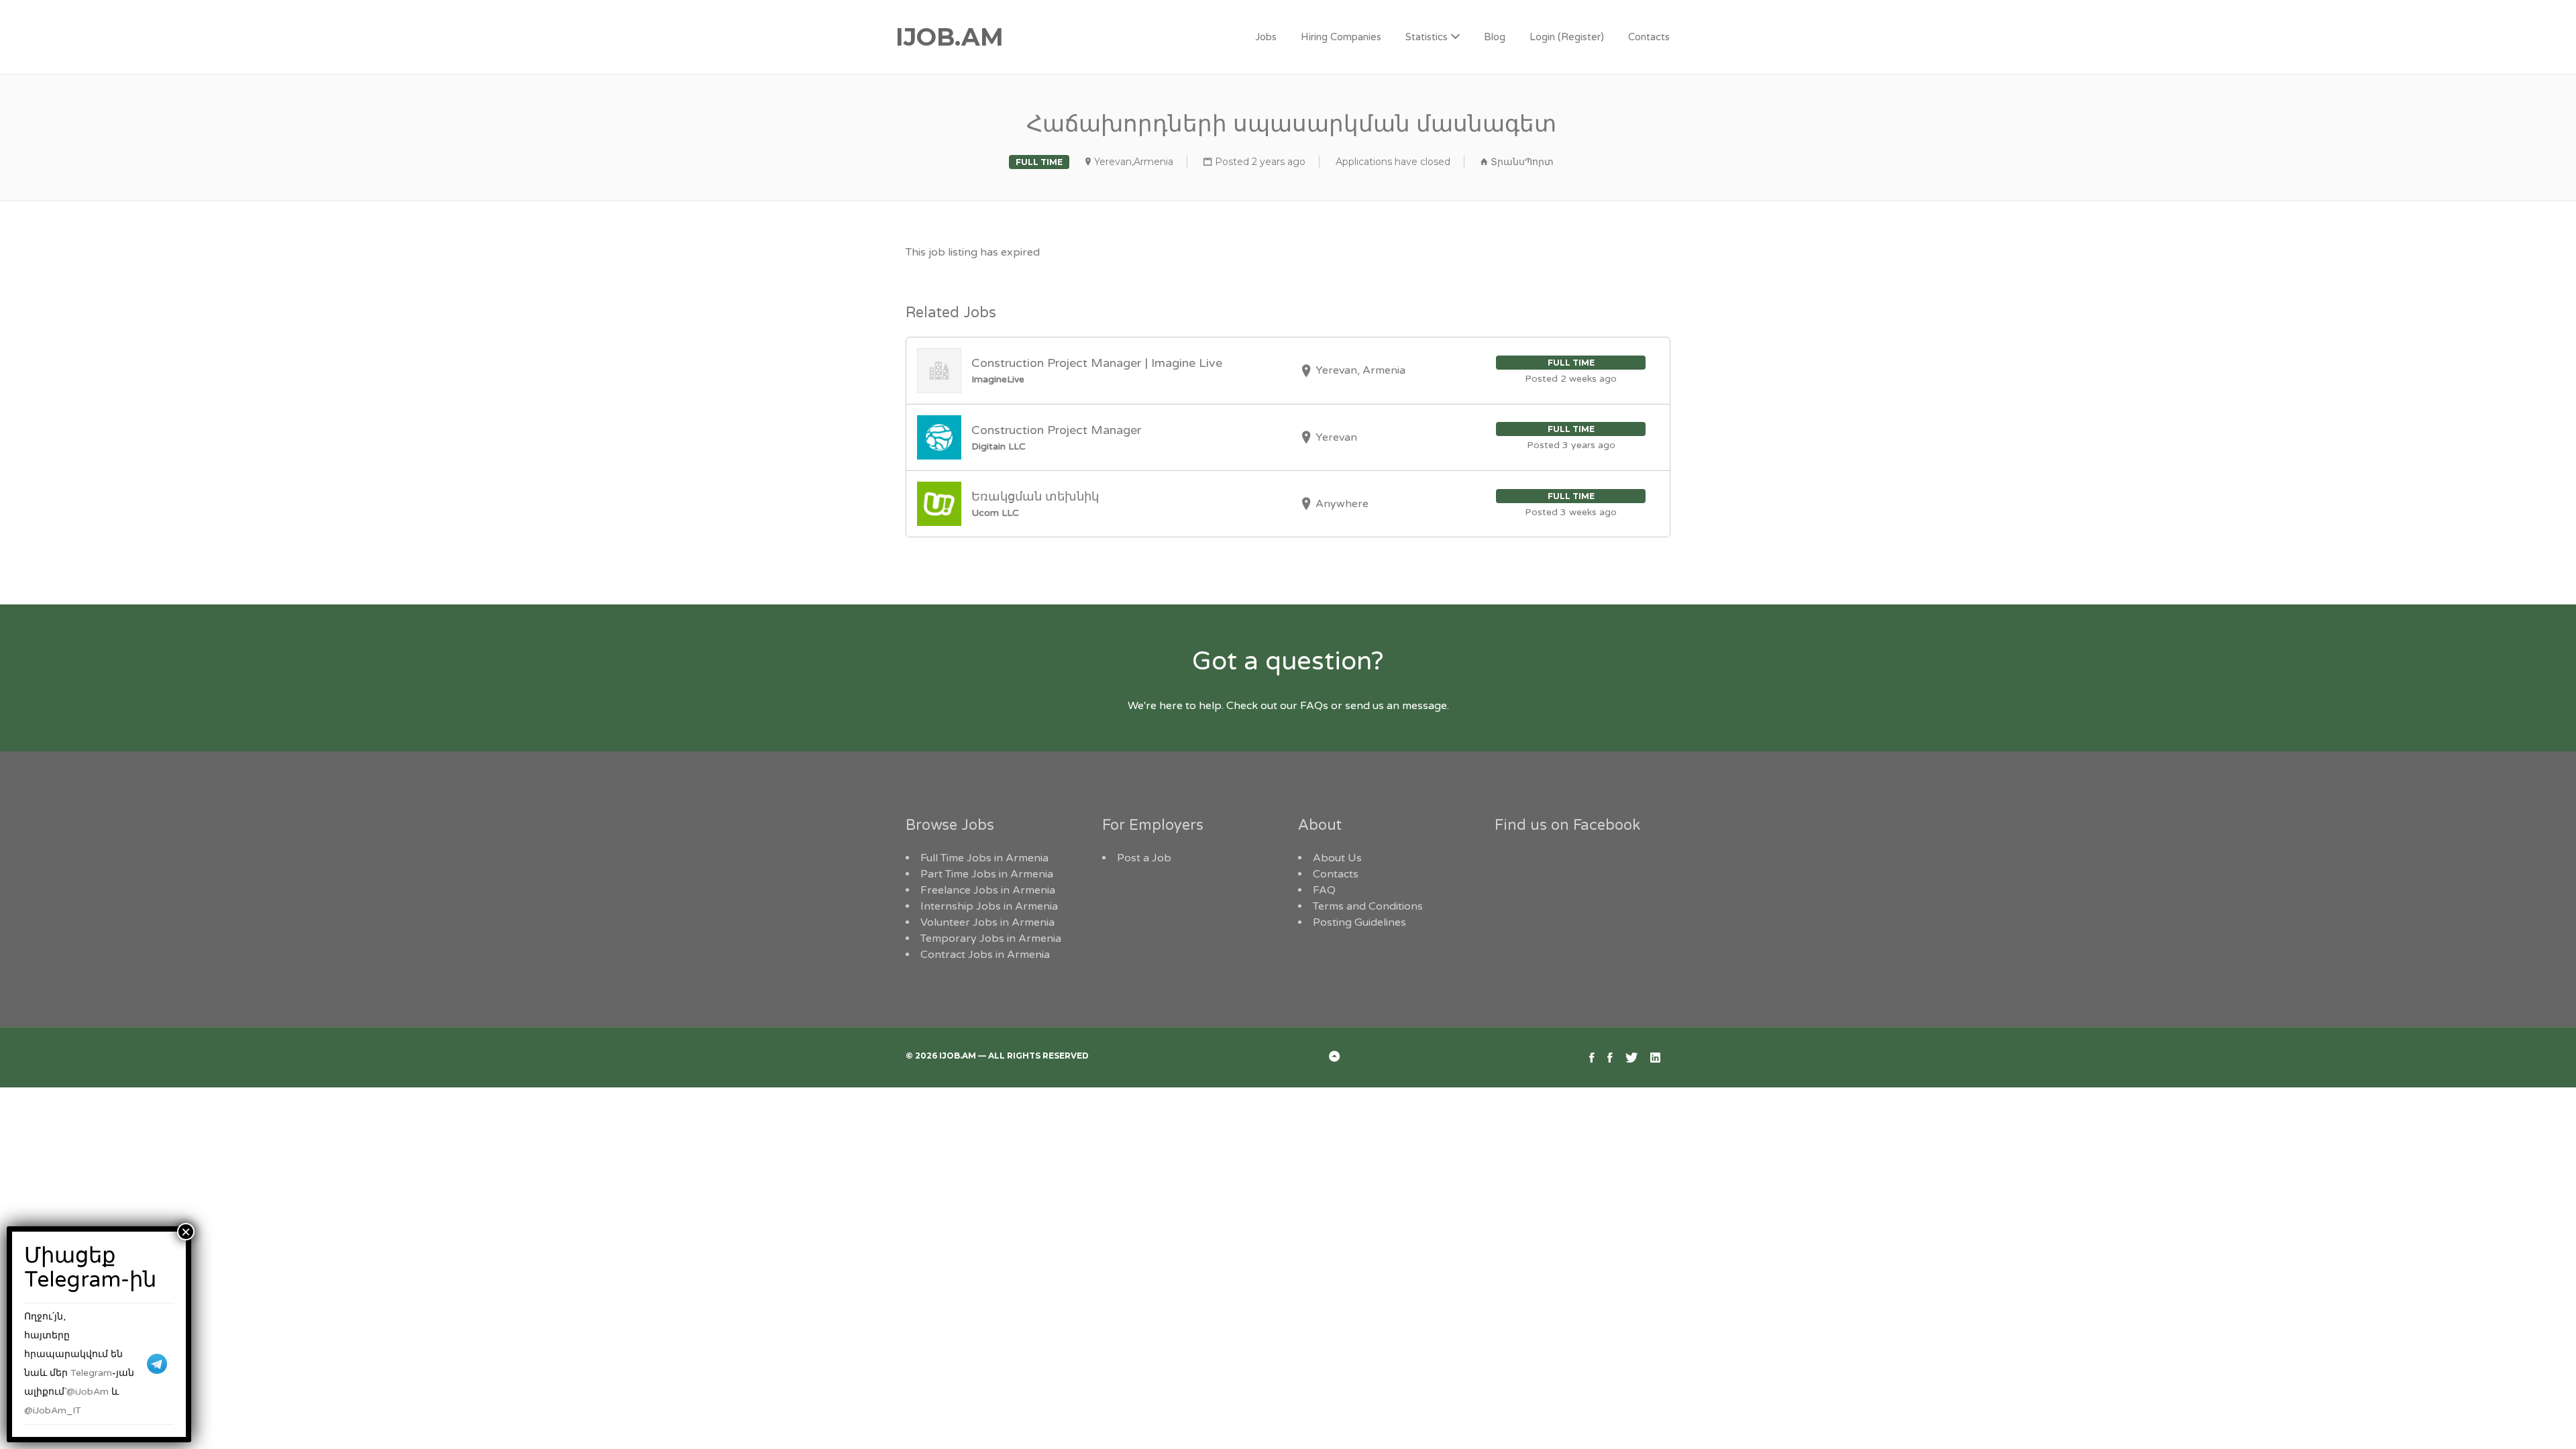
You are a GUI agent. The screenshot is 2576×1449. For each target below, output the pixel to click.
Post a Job (1144, 858)
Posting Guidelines (1359, 922)
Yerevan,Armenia (1134, 162)
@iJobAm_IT (53, 1410)
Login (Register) (1567, 37)
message (1425, 706)
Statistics (1427, 37)
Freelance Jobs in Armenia (988, 890)
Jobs (1266, 37)
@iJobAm (88, 1392)
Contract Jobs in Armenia (985, 955)
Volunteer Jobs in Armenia (987, 922)
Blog (1495, 37)
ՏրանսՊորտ (1522, 162)
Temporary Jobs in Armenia (991, 938)
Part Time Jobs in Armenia (987, 874)
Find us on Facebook (1567, 825)
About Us (1337, 858)
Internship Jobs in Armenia (989, 906)
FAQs (1314, 706)
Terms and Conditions (1368, 906)
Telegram (91, 1373)
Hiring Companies (1341, 37)
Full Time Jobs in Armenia (984, 858)
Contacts (1649, 37)
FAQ (1324, 890)
